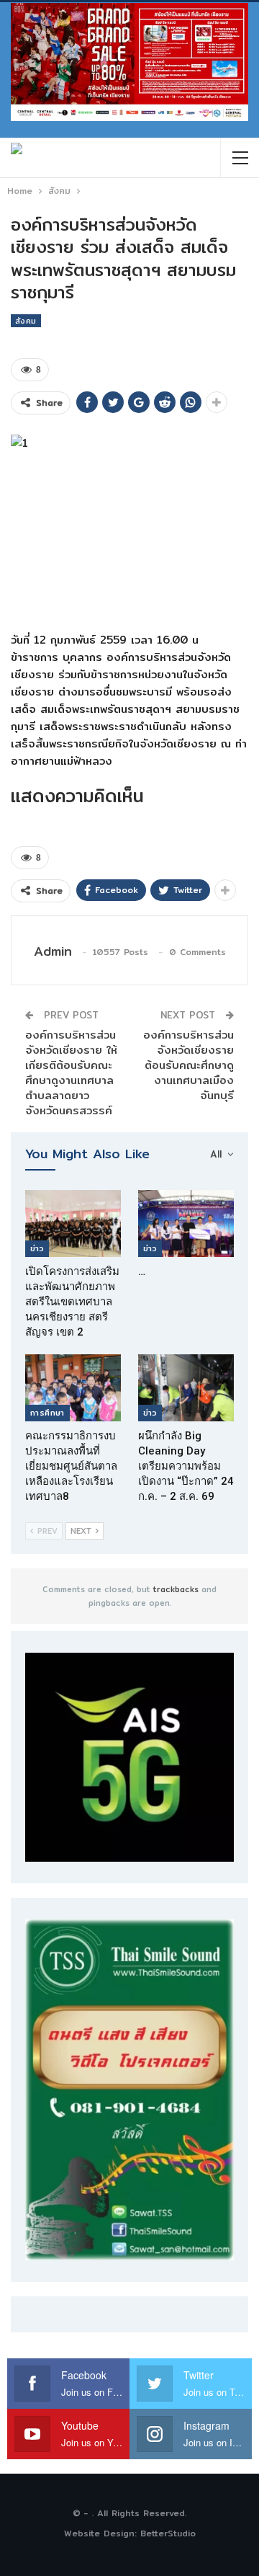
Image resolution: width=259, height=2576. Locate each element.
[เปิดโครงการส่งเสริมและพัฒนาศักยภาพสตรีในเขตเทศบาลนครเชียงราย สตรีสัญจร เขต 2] (73, 1223)
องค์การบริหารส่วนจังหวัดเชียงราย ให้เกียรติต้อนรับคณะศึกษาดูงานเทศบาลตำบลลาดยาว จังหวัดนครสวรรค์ (71, 1072)
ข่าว (37, 1248)
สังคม (26, 321)
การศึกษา (47, 1413)
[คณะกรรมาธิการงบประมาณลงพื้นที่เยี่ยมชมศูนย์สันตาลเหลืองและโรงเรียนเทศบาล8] (73, 1388)
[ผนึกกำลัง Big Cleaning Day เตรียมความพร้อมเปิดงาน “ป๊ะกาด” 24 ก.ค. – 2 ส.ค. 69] (186, 1388)
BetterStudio (168, 2533)
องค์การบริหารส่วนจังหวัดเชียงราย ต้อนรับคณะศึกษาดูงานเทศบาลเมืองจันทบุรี (188, 1065)
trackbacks (176, 1589)
